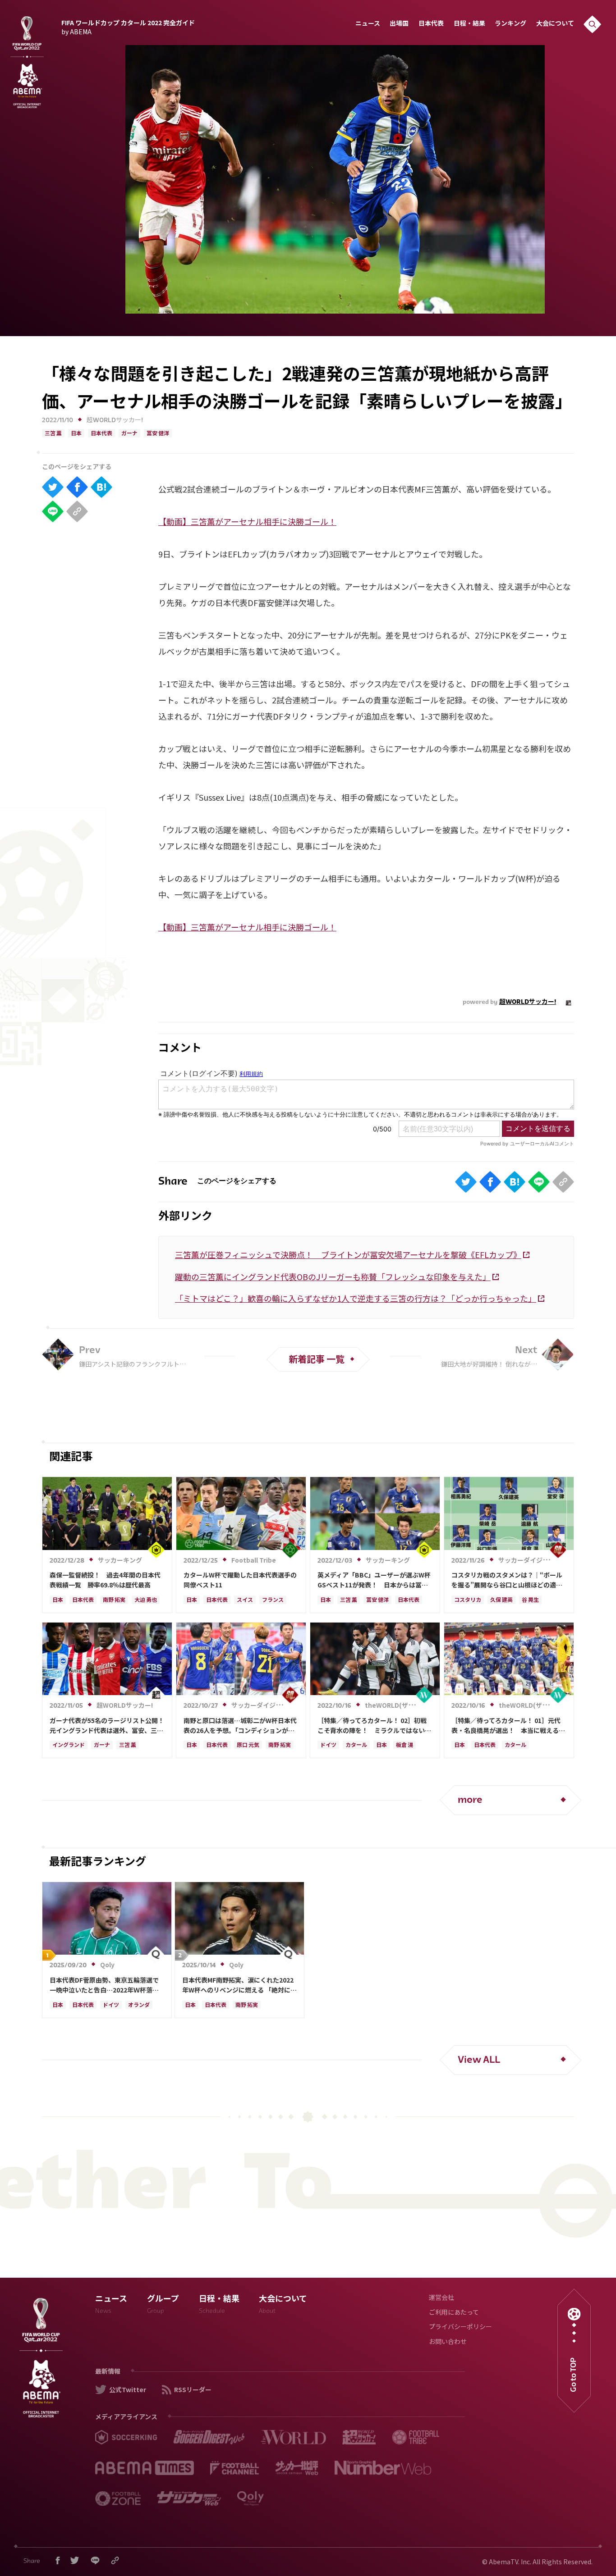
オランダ (139, 2006)
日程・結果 (469, 24)
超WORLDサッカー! (115, 421)
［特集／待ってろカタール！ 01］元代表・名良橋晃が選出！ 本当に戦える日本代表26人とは (508, 1726)
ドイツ (328, 1746)
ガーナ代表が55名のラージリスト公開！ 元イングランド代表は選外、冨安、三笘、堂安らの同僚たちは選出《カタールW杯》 (107, 1726)
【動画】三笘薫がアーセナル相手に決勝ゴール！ (247, 521)
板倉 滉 (405, 1746)
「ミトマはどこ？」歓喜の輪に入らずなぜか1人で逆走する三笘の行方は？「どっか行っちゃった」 (356, 1298)
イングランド (69, 1746)
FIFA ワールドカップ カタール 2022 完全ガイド (128, 26)
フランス (273, 1600)
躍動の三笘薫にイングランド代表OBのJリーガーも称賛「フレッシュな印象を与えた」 (333, 1277)
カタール (356, 1746)
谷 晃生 (530, 1600)
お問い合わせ (448, 2342)
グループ (163, 2305)
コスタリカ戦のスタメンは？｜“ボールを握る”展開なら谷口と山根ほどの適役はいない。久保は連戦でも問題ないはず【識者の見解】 (508, 1580)
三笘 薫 (53, 434)
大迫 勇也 (146, 1600)
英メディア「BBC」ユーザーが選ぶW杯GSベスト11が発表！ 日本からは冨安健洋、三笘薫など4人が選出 (374, 1580)
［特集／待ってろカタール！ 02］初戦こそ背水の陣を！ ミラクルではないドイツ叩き (374, 1726)
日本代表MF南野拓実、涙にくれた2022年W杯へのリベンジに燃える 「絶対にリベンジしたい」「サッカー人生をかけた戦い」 (239, 1985)
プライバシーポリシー (460, 2328)
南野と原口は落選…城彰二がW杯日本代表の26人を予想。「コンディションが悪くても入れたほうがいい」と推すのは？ (240, 1726)
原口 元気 (248, 1746)
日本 (76, 434)
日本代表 (431, 24)
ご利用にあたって (454, 2313)
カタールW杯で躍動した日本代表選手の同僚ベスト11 (240, 1580)
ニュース (368, 24)
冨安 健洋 (158, 434)
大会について (555, 24)
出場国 (399, 24)
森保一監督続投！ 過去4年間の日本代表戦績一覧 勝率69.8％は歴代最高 (105, 1580)
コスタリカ (468, 1600)
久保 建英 (501, 1600)
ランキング (510, 24)
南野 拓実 (114, 1600)
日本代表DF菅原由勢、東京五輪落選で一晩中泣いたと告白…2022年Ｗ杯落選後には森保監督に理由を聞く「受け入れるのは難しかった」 (106, 1985)
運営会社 (441, 2298)
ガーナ (129, 434)
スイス (245, 1600)
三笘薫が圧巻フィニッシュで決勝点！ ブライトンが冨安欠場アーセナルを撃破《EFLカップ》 (348, 1254)
